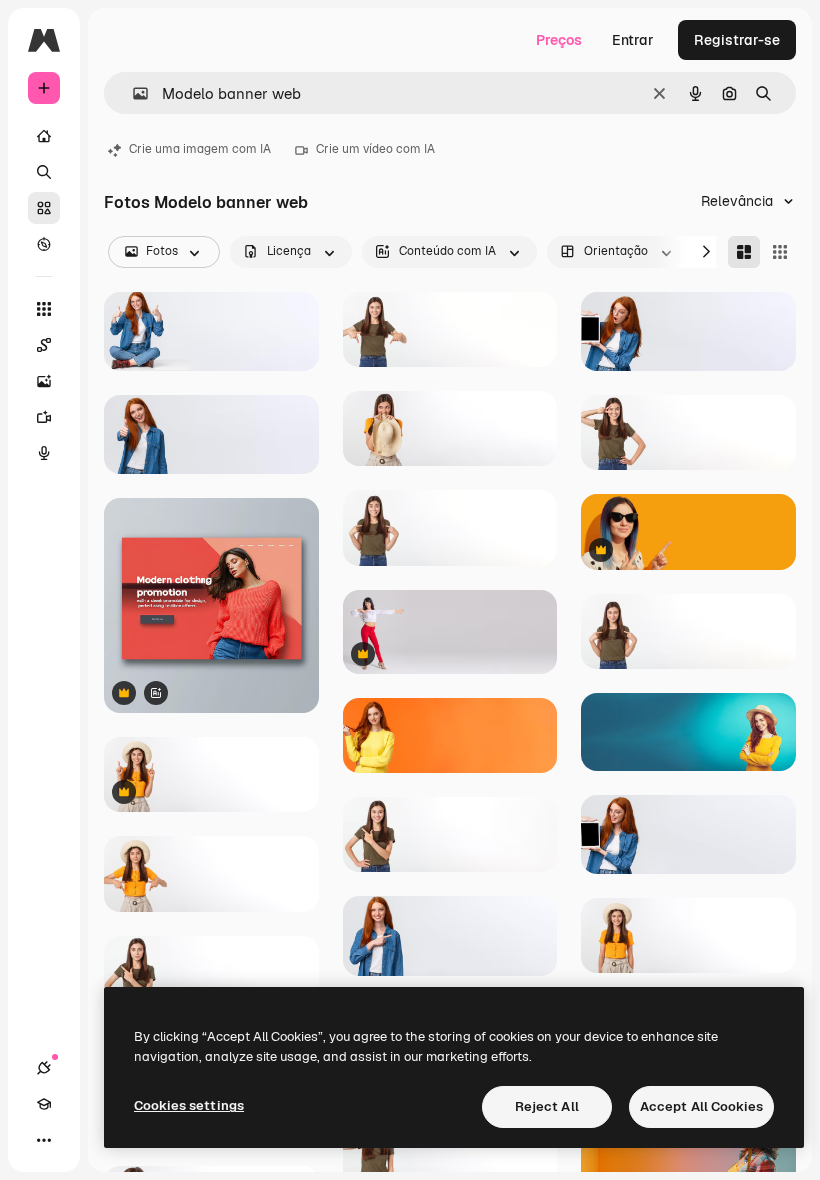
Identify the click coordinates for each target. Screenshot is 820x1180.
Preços (559, 40)
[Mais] (44, 1140)
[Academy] (44, 1104)
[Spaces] (44, 345)
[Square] (780, 252)
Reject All (547, 1106)
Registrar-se (737, 40)
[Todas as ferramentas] (44, 309)
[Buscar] (44, 172)
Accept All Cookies (701, 1106)
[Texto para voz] (44, 453)
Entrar (633, 40)
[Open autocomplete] (132, 93)
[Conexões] (44, 1068)
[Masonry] (744, 252)
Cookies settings (189, 1105)
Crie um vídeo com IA (375, 149)
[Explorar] (44, 244)
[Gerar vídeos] (44, 417)
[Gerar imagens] (44, 381)
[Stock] (44, 208)
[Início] (44, 136)
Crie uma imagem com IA (200, 149)
